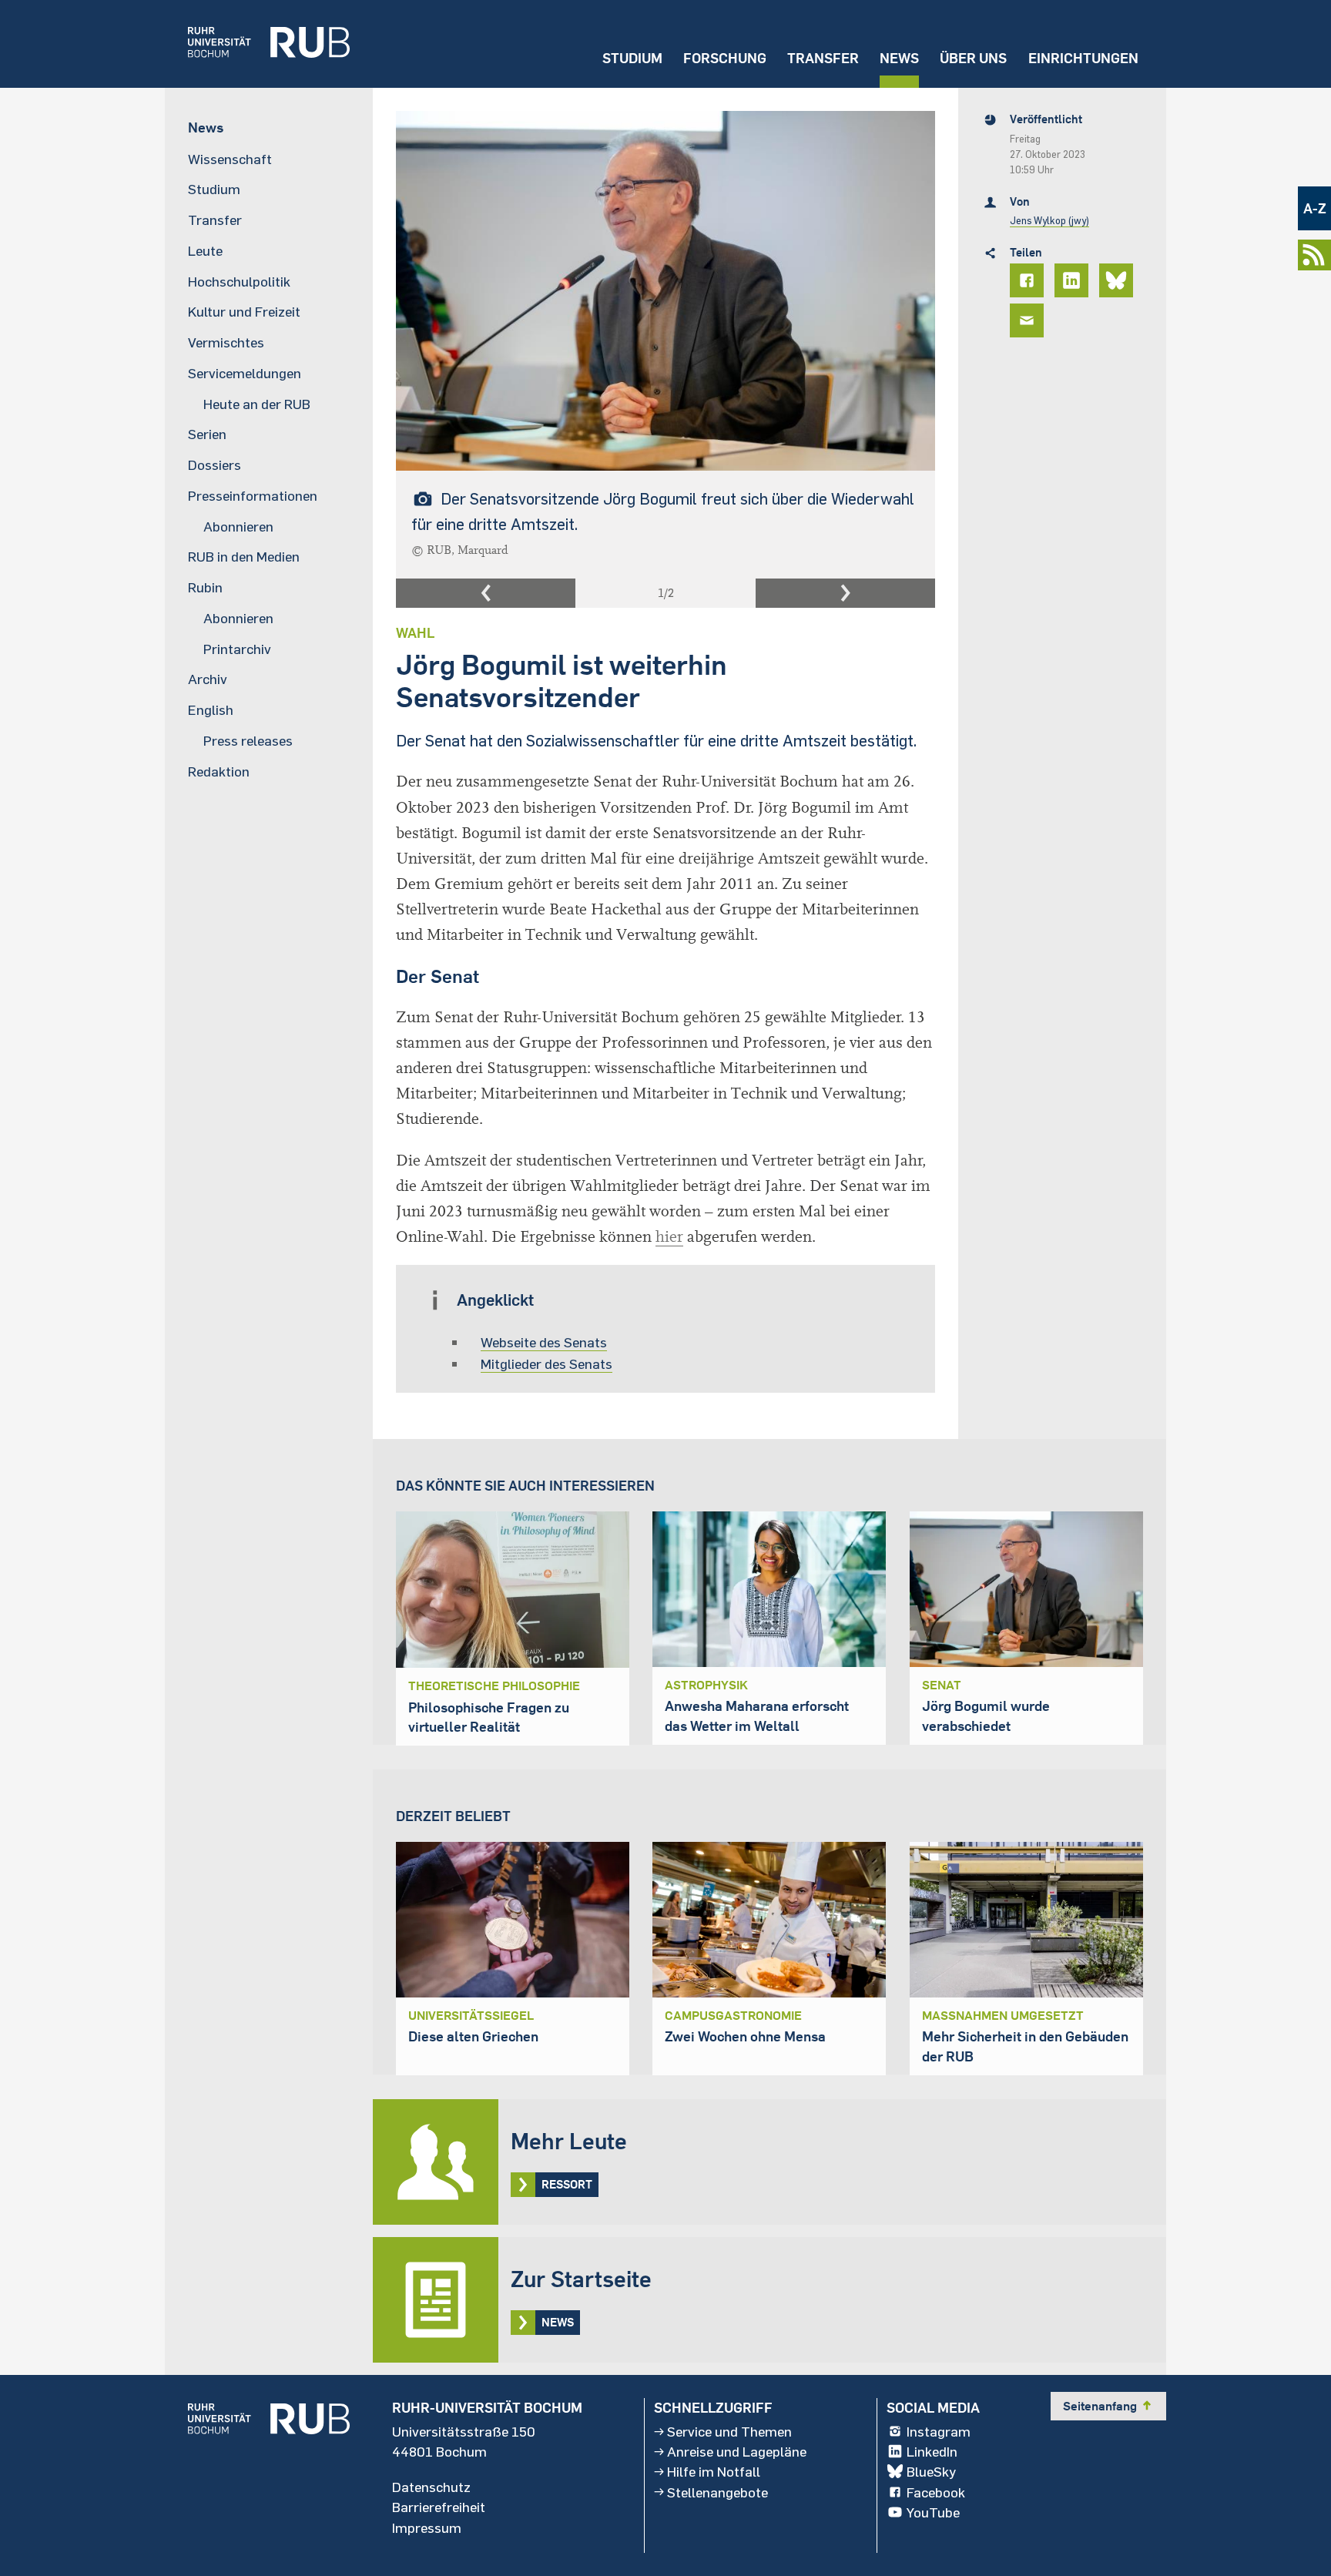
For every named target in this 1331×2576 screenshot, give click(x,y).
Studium (632, 58)
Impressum (427, 2527)
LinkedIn (932, 2451)
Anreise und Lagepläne (737, 2451)
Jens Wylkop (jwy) (1049, 220)
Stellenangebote (717, 2492)
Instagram (939, 2431)
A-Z (1315, 208)
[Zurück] (486, 593)
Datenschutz (431, 2487)
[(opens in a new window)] (257, 44)
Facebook (936, 2492)
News (899, 58)
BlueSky (931, 2471)
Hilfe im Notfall (714, 2471)
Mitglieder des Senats (546, 1363)
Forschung (725, 58)
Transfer (823, 58)
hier (669, 1237)
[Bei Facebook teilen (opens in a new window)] (1029, 280)
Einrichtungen (1083, 58)
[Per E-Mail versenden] (1029, 320)
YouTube (933, 2512)
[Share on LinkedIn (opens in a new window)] (1074, 280)
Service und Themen (729, 2431)
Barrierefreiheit (439, 2507)
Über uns (973, 58)
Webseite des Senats (544, 1342)
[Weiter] (845, 593)
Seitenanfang (1108, 2406)
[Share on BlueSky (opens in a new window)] (1118, 280)
